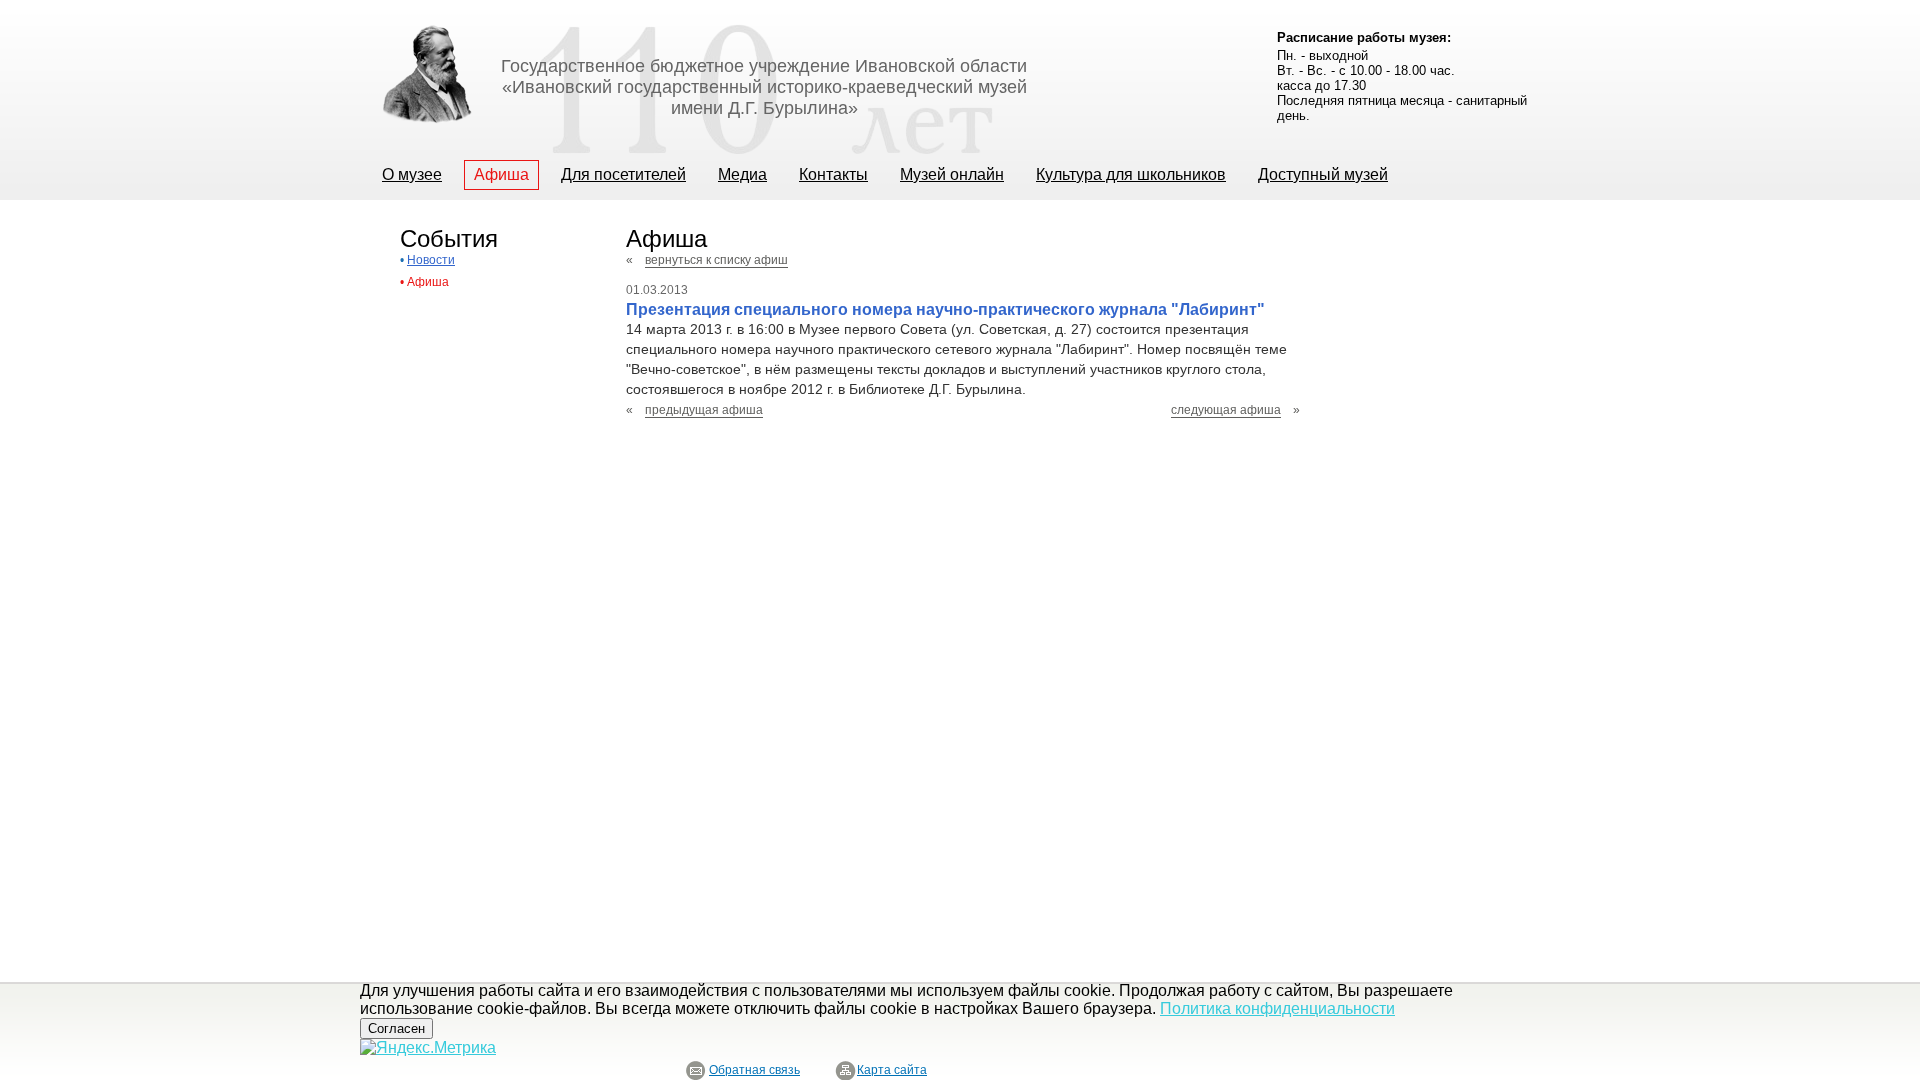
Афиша (428, 282)
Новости (431, 260)
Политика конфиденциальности (1277, 1008)
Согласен (396, 1028)
